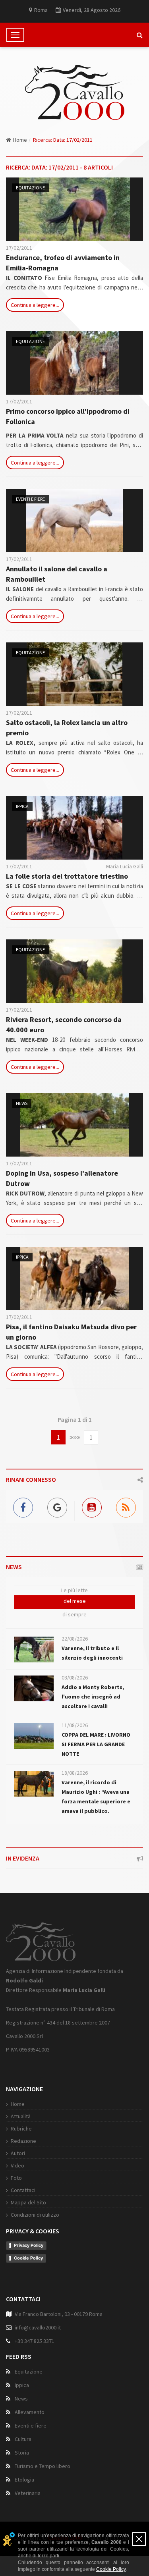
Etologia (24, 2480)
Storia (22, 2453)
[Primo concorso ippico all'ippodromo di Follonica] (74, 363)
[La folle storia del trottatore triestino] (74, 828)
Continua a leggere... (35, 305)
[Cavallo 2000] (75, 92)
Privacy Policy (29, 2245)
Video (17, 2165)
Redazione (23, 2141)
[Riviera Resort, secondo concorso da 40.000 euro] (74, 971)
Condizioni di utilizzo (35, 2215)
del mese (75, 1601)
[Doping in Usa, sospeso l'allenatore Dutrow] (74, 1125)
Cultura (23, 2439)
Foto (16, 2178)
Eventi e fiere (31, 2426)
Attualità (21, 2116)
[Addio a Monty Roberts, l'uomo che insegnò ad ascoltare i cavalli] (34, 1688)
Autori (18, 2153)
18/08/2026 (75, 1773)
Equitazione (30, 188)
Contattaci (23, 2190)
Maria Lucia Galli (125, 866)
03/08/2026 (75, 1677)
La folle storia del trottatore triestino (67, 876)
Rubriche (21, 2129)
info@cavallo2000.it (38, 2327)
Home (20, 140)
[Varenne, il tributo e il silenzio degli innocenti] (34, 1650)
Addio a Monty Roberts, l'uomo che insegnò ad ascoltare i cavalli (93, 1697)
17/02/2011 (19, 248)
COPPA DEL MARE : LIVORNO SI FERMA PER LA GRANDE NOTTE (96, 1744)
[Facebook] (23, 1506)
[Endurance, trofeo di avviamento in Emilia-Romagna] (74, 209)
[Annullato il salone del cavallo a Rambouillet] (74, 521)
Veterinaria (28, 2493)
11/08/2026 (75, 1725)
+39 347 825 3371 (35, 2341)
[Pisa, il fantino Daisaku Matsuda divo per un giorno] (74, 1278)
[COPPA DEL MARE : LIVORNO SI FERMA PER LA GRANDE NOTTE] (34, 1736)
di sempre (74, 1614)
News (22, 1103)
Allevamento (30, 2412)
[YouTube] (92, 1506)
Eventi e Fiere (30, 499)
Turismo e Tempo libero (43, 2466)
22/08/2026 (75, 1639)
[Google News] (57, 1506)
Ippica (22, 806)
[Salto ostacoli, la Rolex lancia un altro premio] (74, 674)
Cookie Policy (28, 2258)
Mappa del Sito (28, 2202)
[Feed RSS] (126, 1506)
